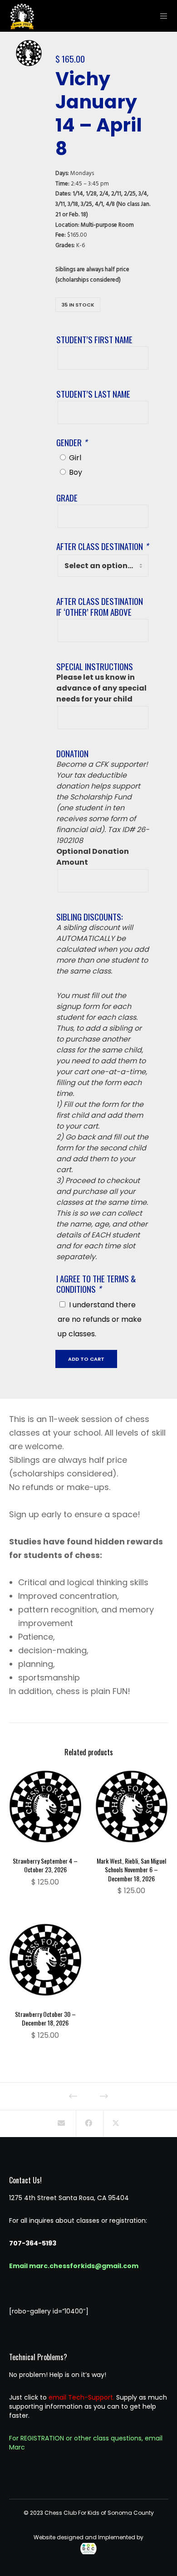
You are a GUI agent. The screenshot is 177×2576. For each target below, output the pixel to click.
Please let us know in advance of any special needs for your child (101, 688)
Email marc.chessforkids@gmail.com (74, 2266)
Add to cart (86, 1359)
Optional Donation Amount (93, 857)
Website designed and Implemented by (88, 2537)
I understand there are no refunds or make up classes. (100, 1319)
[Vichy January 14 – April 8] (61, 2123)
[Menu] (161, 16)
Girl (75, 458)
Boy (76, 472)
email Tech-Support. (81, 2397)
